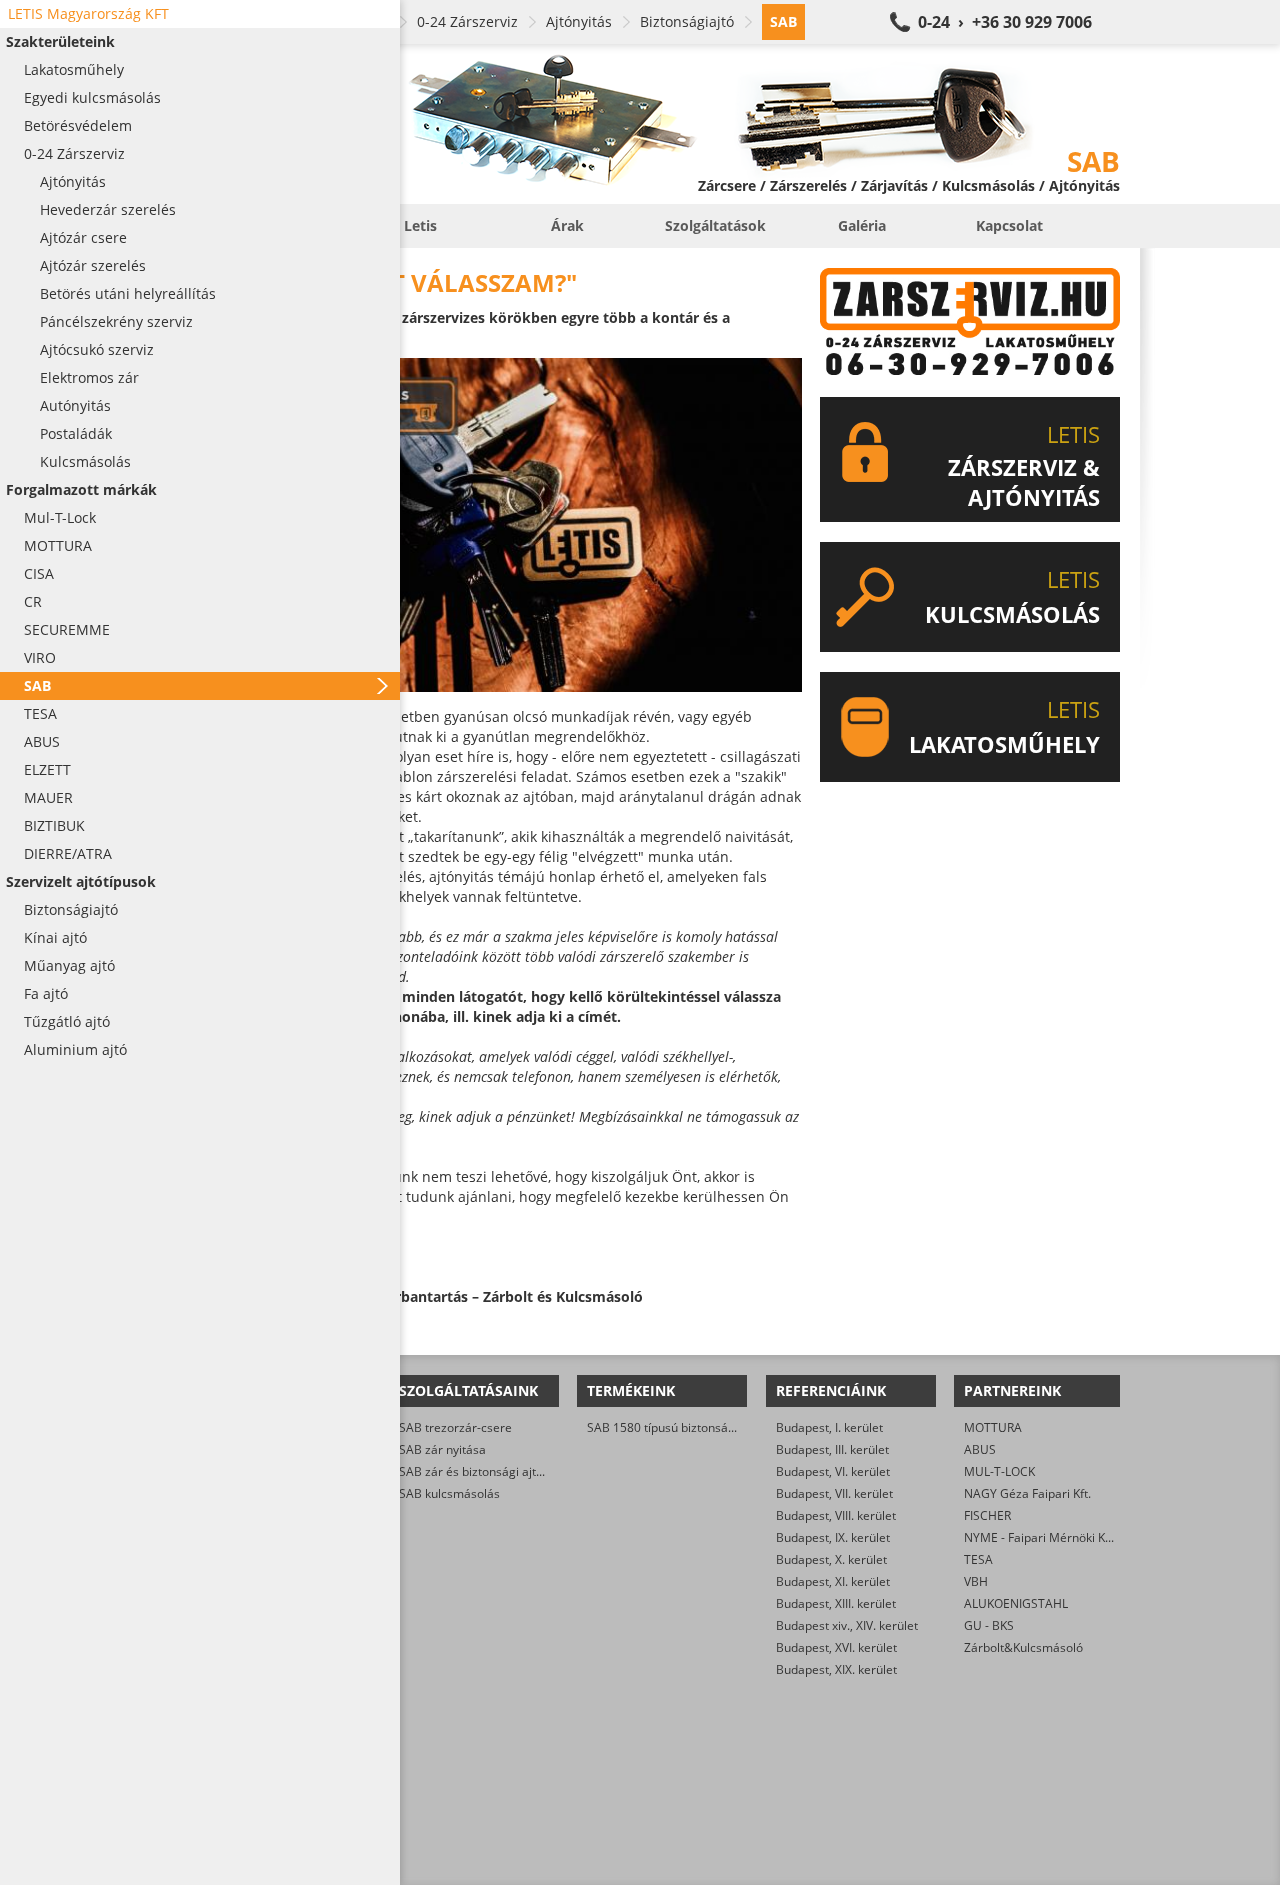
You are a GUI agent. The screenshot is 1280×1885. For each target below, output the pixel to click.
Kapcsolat (1009, 225)
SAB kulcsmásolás (449, 1493)
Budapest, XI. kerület (833, 1581)
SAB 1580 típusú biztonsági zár (673, 1427)
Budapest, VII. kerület (834, 1493)
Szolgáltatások (715, 225)
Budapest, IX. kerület (833, 1537)
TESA (978, 1559)
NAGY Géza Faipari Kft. (1027, 1493)
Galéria (862, 225)
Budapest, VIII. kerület (836, 1515)
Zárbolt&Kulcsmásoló (1023, 1647)
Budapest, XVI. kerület (836, 1647)
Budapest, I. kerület (829, 1427)
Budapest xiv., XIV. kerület (847, 1625)
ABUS (980, 1449)
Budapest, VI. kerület (833, 1471)
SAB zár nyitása (442, 1449)
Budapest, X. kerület (831, 1559)
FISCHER (987, 1515)
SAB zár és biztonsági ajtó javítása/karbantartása (535, 1471)
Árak (567, 225)
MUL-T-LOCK (999, 1471)
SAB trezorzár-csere (455, 1427)
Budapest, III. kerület (832, 1449)
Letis (420, 225)
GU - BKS (989, 1625)
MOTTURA (993, 1427)
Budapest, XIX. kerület (836, 1669)
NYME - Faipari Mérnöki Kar (1040, 1537)
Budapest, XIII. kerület (836, 1603)
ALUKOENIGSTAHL (1016, 1603)
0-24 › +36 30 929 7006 (1005, 22)
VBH (976, 1581)
